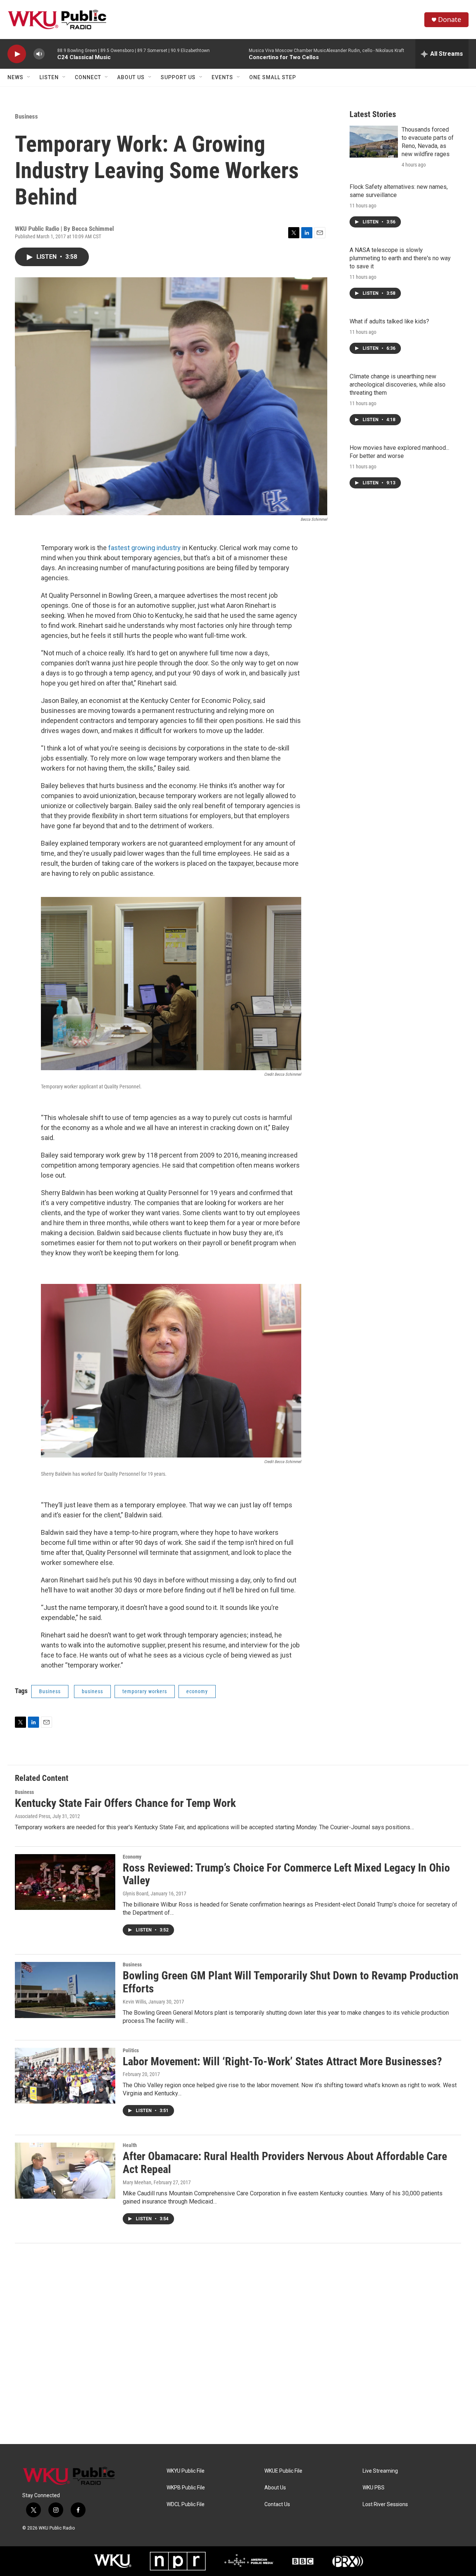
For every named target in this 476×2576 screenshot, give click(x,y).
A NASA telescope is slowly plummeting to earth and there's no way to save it (400, 258)
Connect (88, 77)
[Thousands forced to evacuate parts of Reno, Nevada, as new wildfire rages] (374, 142)
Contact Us (277, 2504)
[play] (17, 54)
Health (130, 2145)
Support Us (178, 77)
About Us (131, 77)
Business (26, 116)
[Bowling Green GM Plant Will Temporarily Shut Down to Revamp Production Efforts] (65, 1990)
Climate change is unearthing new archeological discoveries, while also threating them (398, 385)
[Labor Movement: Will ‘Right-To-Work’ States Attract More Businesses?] (65, 2076)
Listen (49, 77)
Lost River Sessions (385, 2504)
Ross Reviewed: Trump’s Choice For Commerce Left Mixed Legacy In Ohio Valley (286, 1874)
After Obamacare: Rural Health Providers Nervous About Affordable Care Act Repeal (285, 2163)
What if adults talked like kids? (389, 321)
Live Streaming (380, 2471)
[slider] (51, 54)
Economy (132, 1857)
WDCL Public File (186, 2504)
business (92, 1691)
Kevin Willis (134, 2002)
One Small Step (273, 77)
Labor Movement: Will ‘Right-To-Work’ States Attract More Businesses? (282, 2061)
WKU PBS (374, 2488)
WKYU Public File (186, 2471)
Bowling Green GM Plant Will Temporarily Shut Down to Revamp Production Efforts (291, 1982)
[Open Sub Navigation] (29, 77)
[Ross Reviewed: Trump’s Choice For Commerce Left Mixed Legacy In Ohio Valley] (65, 1882)
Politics (131, 2050)
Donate (450, 20)
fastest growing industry (144, 548)
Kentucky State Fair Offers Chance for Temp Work (125, 1803)
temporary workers (145, 1691)
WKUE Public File (283, 2471)
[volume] (39, 54)
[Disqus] (238, 2344)
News (15, 77)
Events (222, 77)
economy (197, 1691)
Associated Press (33, 1816)
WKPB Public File (186, 2488)
